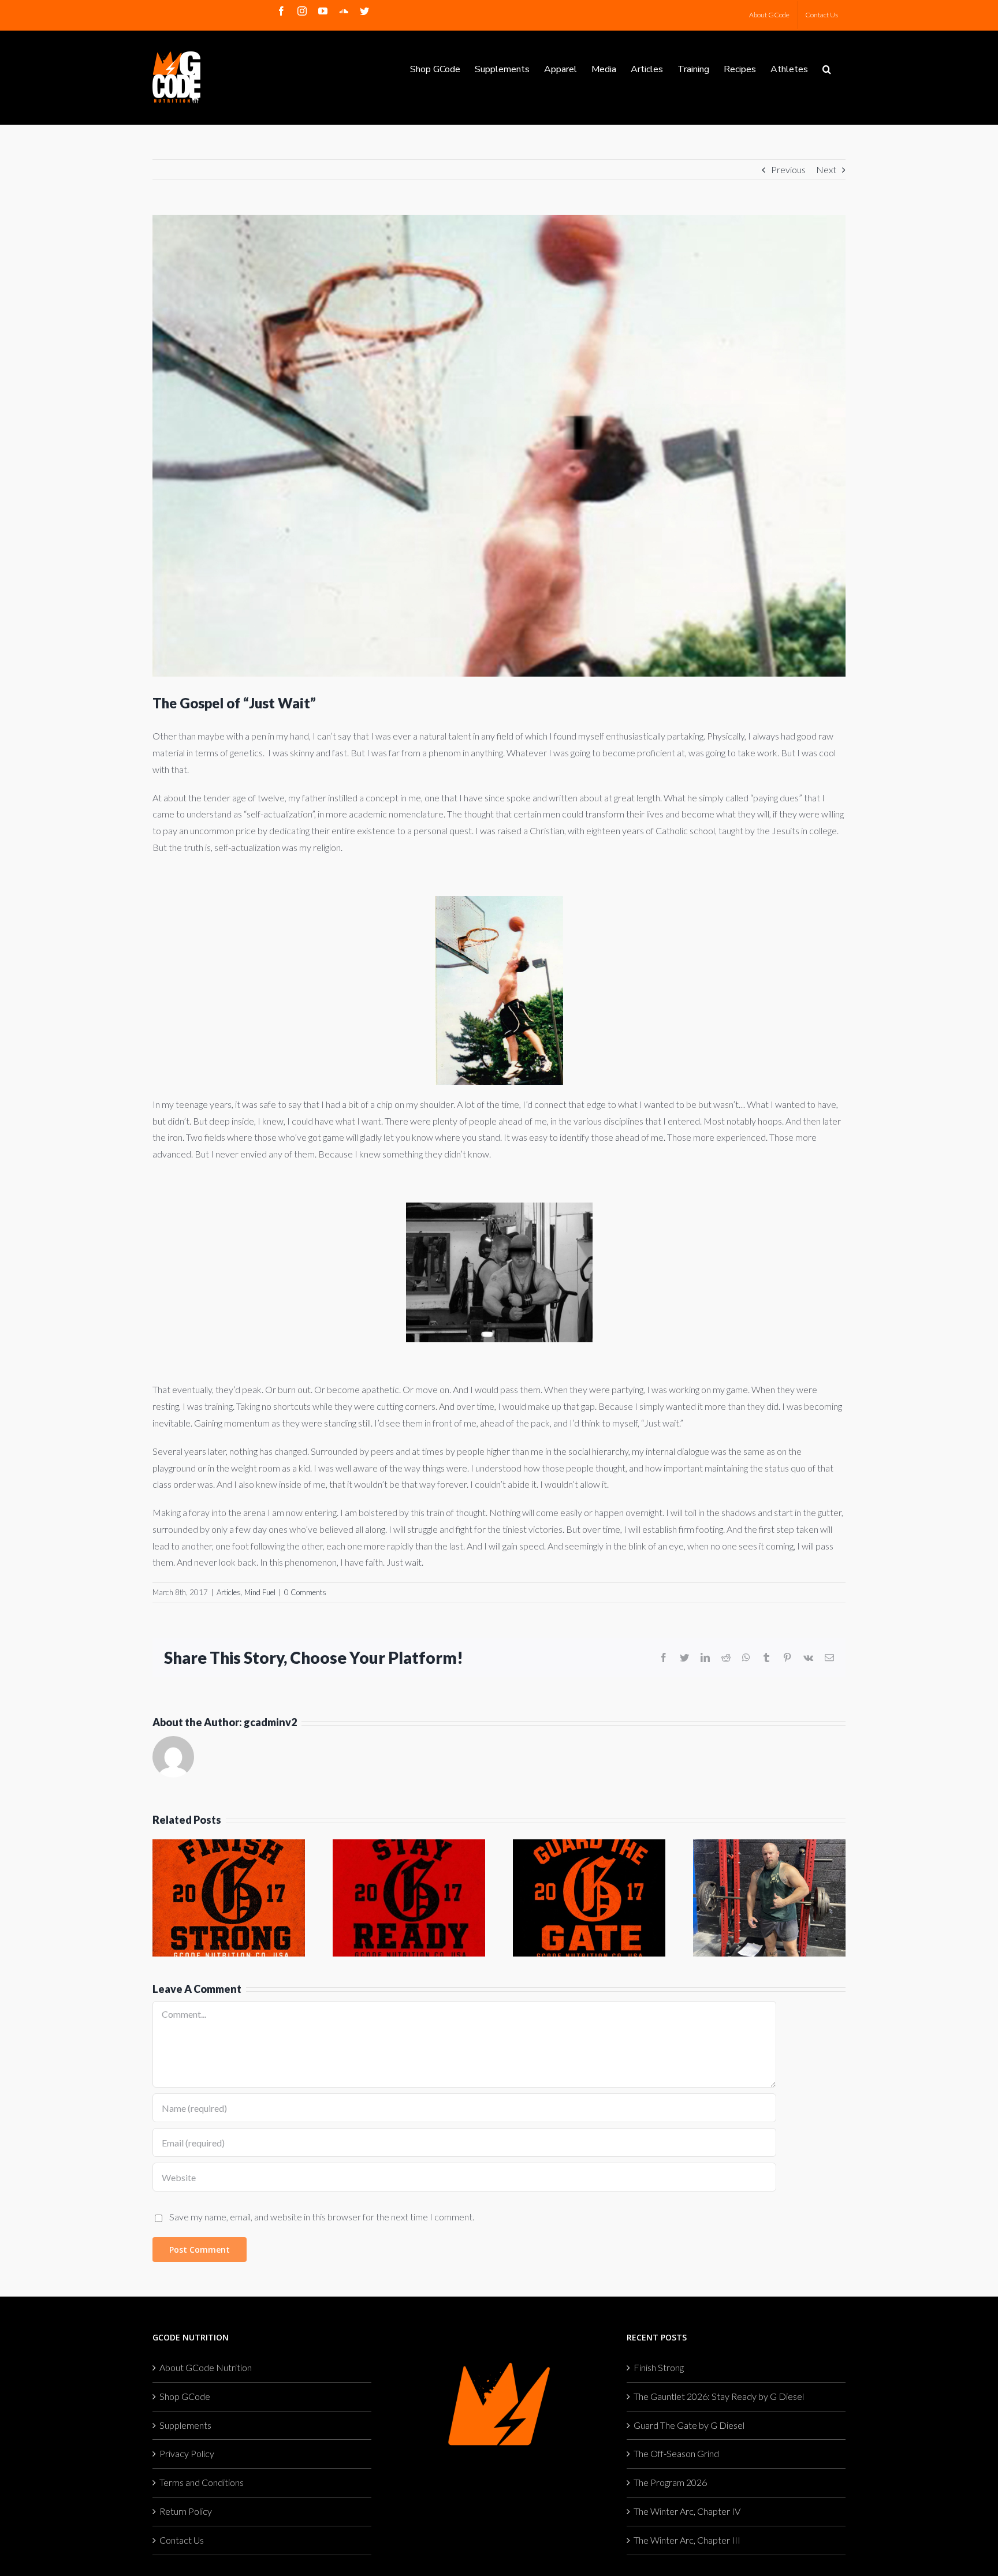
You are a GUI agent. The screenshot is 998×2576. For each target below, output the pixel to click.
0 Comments (305, 1592)
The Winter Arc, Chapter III (687, 2540)
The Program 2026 (670, 2482)
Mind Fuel (260, 1592)
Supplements (185, 2425)
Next (826, 169)
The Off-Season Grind (676, 2453)
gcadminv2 (270, 1722)
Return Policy (186, 2511)
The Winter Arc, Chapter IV (687, 2511)
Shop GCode (185, 2396)
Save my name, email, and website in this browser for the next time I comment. (322, 2217)
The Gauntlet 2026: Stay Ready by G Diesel (719, 2396)
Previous (788, 169)
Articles (229, 1592)
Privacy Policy (187, 2453)
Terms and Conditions (202, 2482)
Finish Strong (659, 2367)
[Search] (827, 68)
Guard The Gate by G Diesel (689, 2425)
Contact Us (182, 2540)
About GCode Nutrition (206, 2367)
